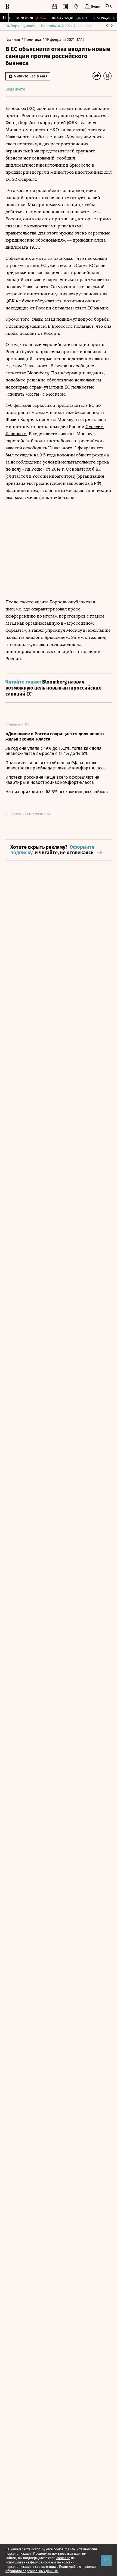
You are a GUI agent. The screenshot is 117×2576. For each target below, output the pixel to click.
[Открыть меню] (109, 7)
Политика (33, 40)
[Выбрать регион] (76, 7)
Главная (13, 40)
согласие (63, 2558)
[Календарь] (54, 7)
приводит (83, 240)
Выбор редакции (20, 26)
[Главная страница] (7, 7)
